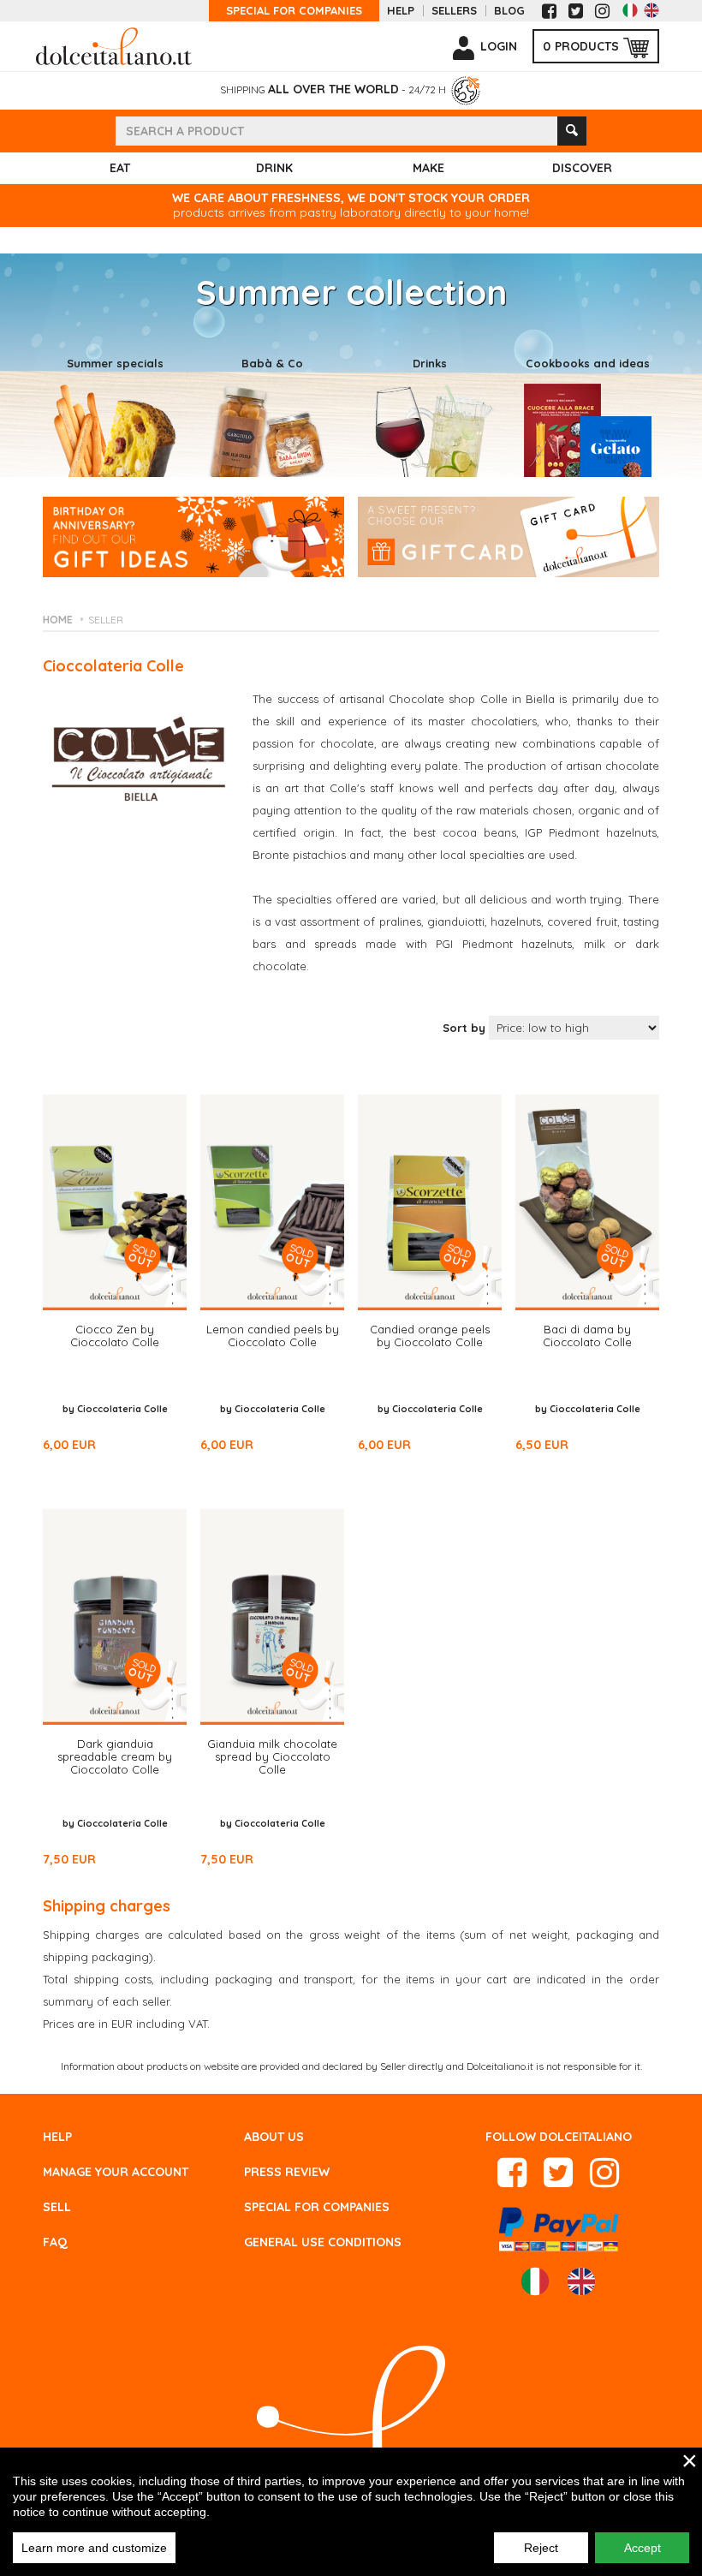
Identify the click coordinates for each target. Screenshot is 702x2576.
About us (274, 2137)
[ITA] (630, 10)
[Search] (572, 131)
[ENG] (651, 10)
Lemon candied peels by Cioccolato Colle (273, 1336)
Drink (274, 168)
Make (428, 168)
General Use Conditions (323, 2242)
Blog (509, 11)
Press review (287, 2172)
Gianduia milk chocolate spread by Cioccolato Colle (272, 1756)
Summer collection (351, 292)
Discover (582, 168)
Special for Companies (294, 11)
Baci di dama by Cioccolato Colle (587, 1336)
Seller (106, 620)
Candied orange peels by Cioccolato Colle (430, 1336)
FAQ (55, 2242)
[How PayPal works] (559, 2227)
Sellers (454, 11)
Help (401, 11)
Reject (541, 2548)
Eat (120, 168)
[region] (351, 2512)
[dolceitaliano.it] (114, 45)
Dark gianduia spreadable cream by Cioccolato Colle (115, 1756)
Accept (643, 2548)
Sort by (464, 1028)
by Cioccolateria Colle (115, 1409)
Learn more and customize (94, 2548)
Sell (57, 2207)
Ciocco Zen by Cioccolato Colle (115, 1336)
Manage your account (116, 2172)
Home (58, 620)
